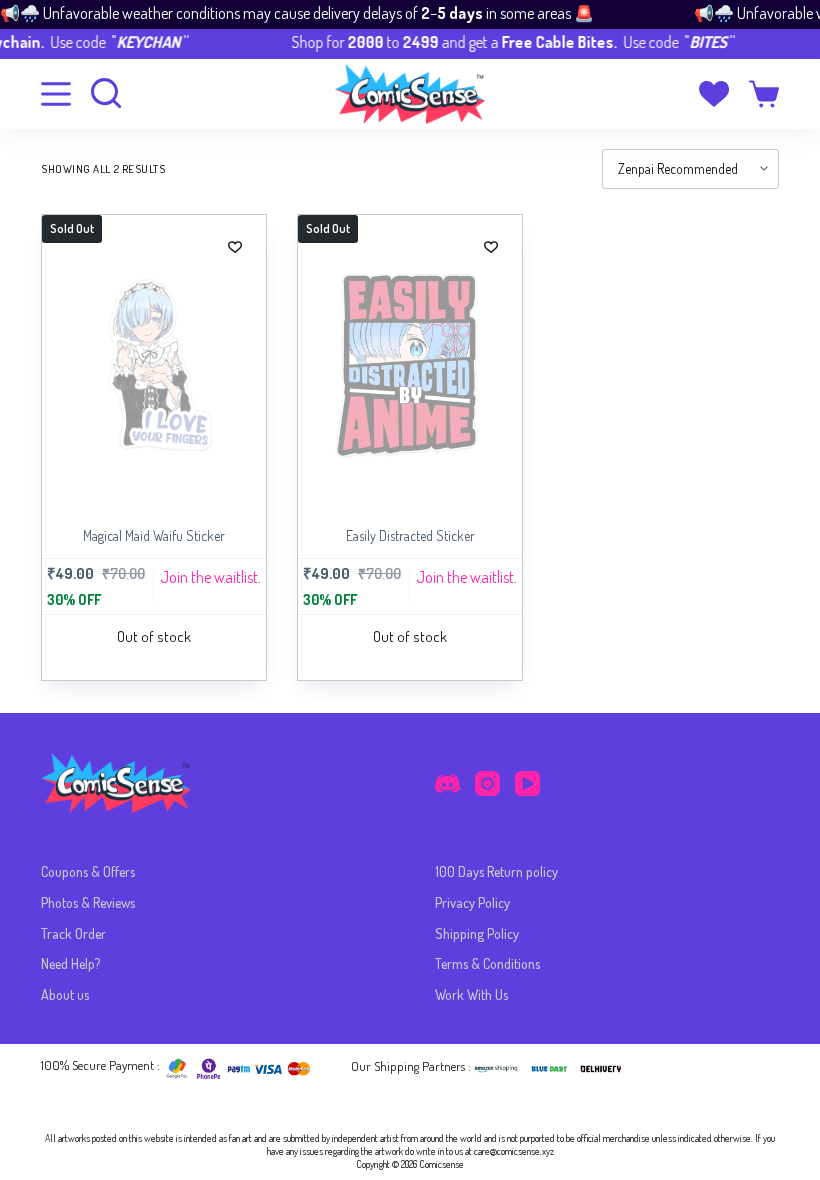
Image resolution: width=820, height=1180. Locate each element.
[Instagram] (487, 783)
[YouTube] (527, 783)
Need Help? (70, 963)
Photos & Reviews (88, 902)
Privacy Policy (472, 902)
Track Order (73, 933)
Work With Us (471, 994)
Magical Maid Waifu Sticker (154, 535)
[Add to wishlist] (235, 246)
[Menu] (56, 94)
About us (65, 994)
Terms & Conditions (487, 963)
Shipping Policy (477, 933)
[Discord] (447, 783)
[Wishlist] (714, 94)
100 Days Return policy (496, 871)
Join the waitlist (209, 577)
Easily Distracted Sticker (410, 535)
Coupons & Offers (88, 871)
